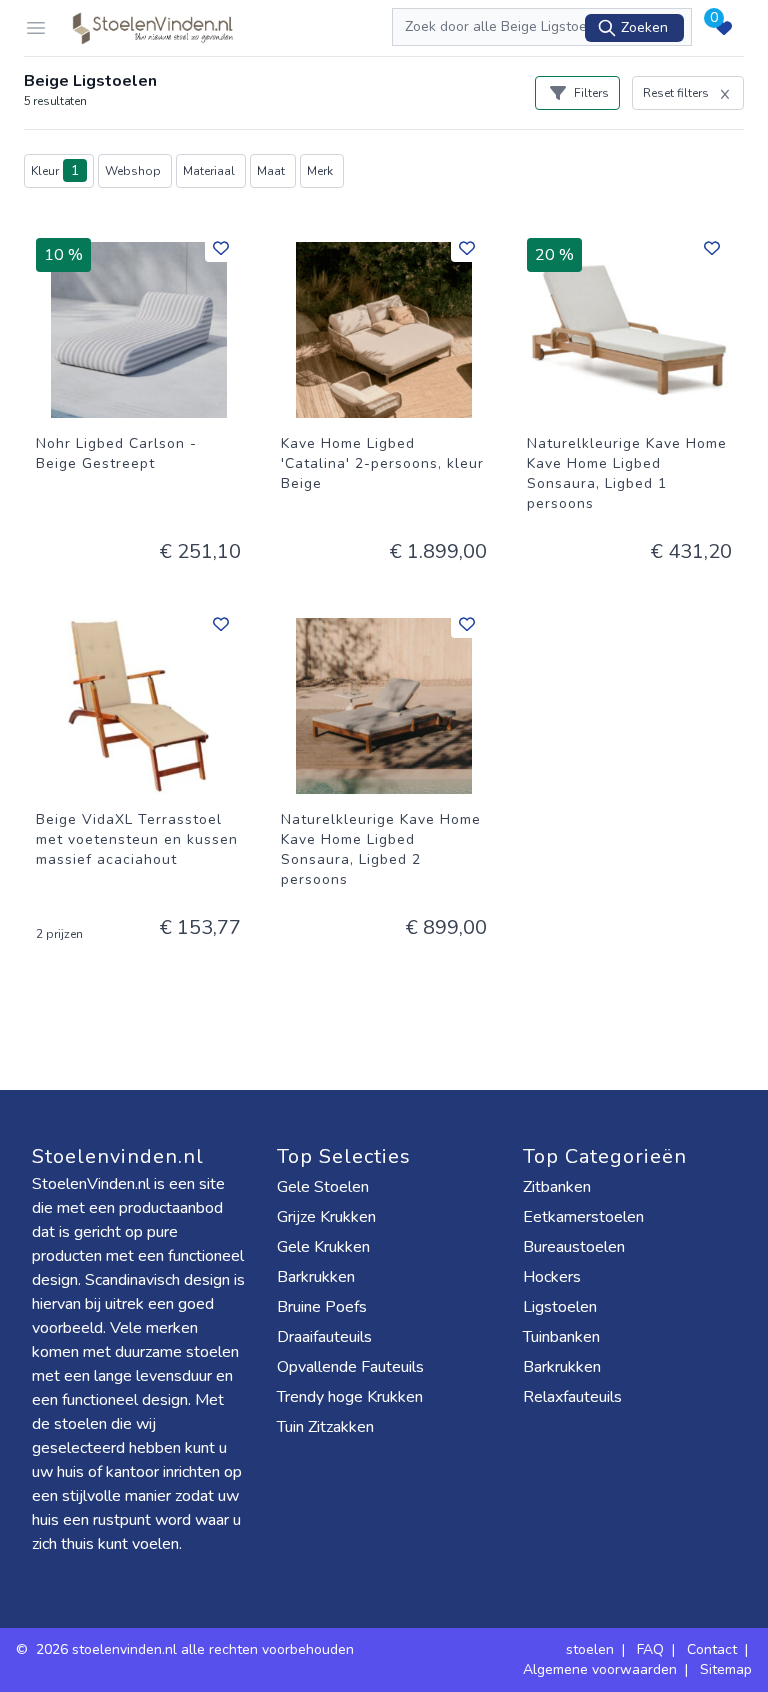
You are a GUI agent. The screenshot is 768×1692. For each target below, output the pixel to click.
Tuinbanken (561, 1337)
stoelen (590, 1649)
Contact (712, 1649)
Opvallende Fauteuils (350, 1367)
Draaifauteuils (324, 1337)
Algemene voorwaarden (600, 1669)
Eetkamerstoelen (583, 1217)
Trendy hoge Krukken (350, 1397)
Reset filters (676, 93)
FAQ (650, 1649)
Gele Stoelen (323, 1187)
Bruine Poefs (322, 1307)
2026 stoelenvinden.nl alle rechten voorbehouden (197, 1649)
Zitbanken (557, 1187)
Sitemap (726, 1669)
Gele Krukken (323, 1247)
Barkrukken (316, 1277)
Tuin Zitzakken (325, 1427)
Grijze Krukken (326, 1217)
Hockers (552, 1277)
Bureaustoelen (574, 1247)
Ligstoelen (560, 1307)
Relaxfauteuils (572, 1397)
